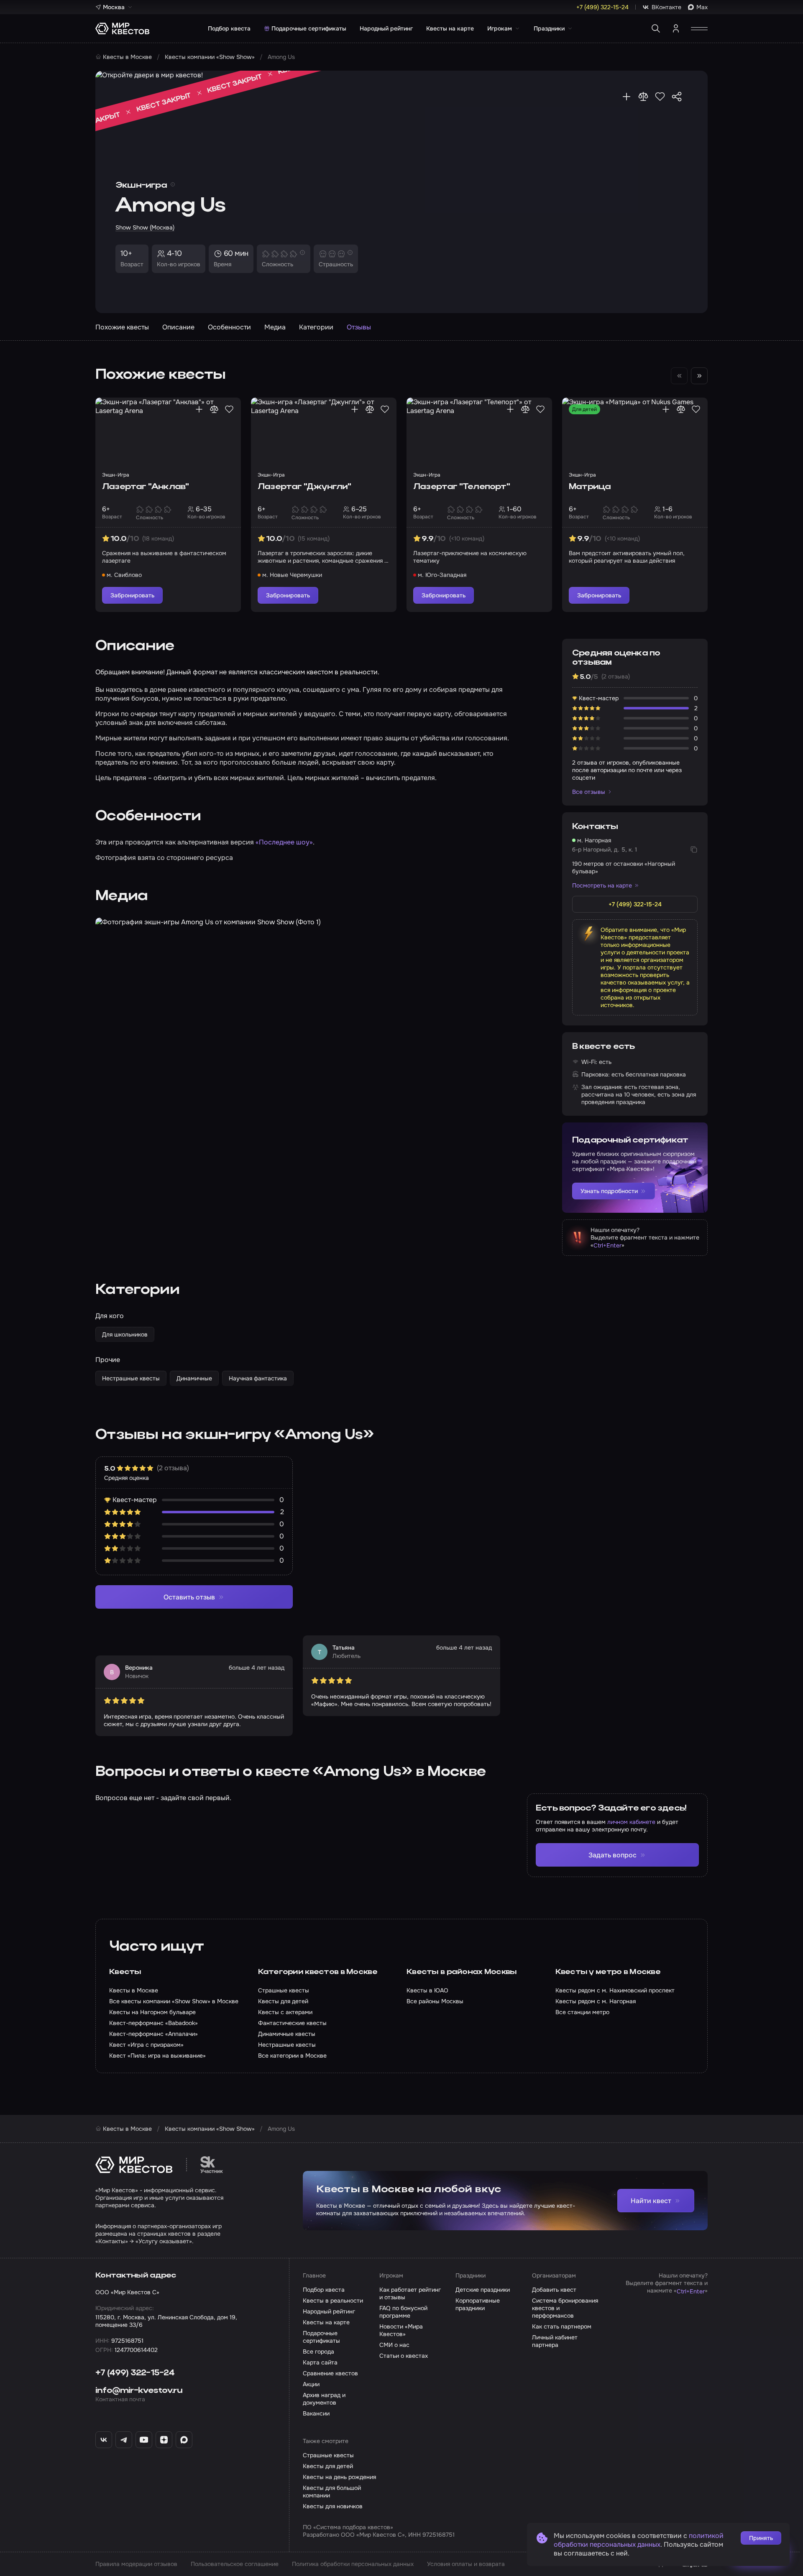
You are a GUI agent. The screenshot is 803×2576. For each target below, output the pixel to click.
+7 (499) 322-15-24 (135, 2373)
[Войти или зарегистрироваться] (676, 28)
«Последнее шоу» (284, 842)
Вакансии (316, 2413)
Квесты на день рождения (339, 2477)
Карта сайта (320, 2362)
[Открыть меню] (699, 28)
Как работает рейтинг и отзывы (410, 2293)
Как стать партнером (562, 2326)
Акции (311, 2384)
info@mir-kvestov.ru (139, 2391)
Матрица (590, 487)
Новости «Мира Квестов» (401, 2330)
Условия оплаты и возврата (466, 2564)
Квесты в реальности (333, 2301)
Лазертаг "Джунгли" (304, 487)
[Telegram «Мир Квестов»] (124, 2440)
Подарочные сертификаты (309, 28)
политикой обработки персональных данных (639, 2540)
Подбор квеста (229, 28)
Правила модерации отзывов (136, 2564)
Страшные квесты (328, 2455)
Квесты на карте (450, 28)
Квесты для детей (328, 2466)
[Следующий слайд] (699, 376)
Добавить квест (554, 2290)
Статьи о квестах (404, 2356)
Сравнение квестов (330, 2373)
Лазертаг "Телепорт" (462, 487)
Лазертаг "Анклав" (145, 487)
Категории (316, 327)
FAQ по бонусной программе (403, 2312)
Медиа (275, 327)
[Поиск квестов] (656, 28)
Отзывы (359, 327)
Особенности (229, 327)
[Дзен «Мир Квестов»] (164, 2440)
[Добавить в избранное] (660, 97)
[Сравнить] (643, 97)
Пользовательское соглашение (235, 2564)
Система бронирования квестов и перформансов (565, 2308)
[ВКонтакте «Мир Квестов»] (104, 2440)
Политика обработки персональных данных (353, 2564)
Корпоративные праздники (478, 2304)
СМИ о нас (394, 2345)
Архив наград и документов (324, 2399)
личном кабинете (631, 1822)
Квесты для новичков (333, 2506)
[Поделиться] (677, 97)
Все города (318, 2352)
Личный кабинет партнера (555, 2341)
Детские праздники (483, 2290)
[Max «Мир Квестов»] (184, 2440)
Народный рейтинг (386, 28)
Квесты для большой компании (332, 2492)
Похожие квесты (122, 327)
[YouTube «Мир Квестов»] (144, 2440)
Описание (178, 327)
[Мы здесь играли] (627, 97)
